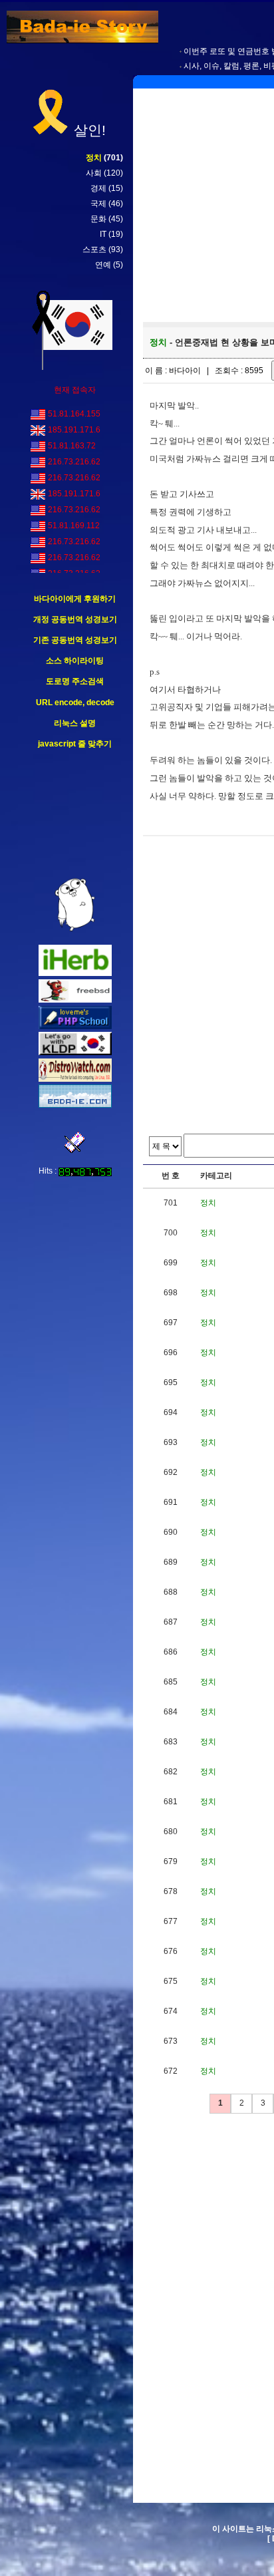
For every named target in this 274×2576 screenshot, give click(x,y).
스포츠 (94, 249)
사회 (94, 173)
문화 (98, 219)
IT (103, 234)
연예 (103, 265)
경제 (98, 188)
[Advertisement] (75, 814)
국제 (98, 204)
